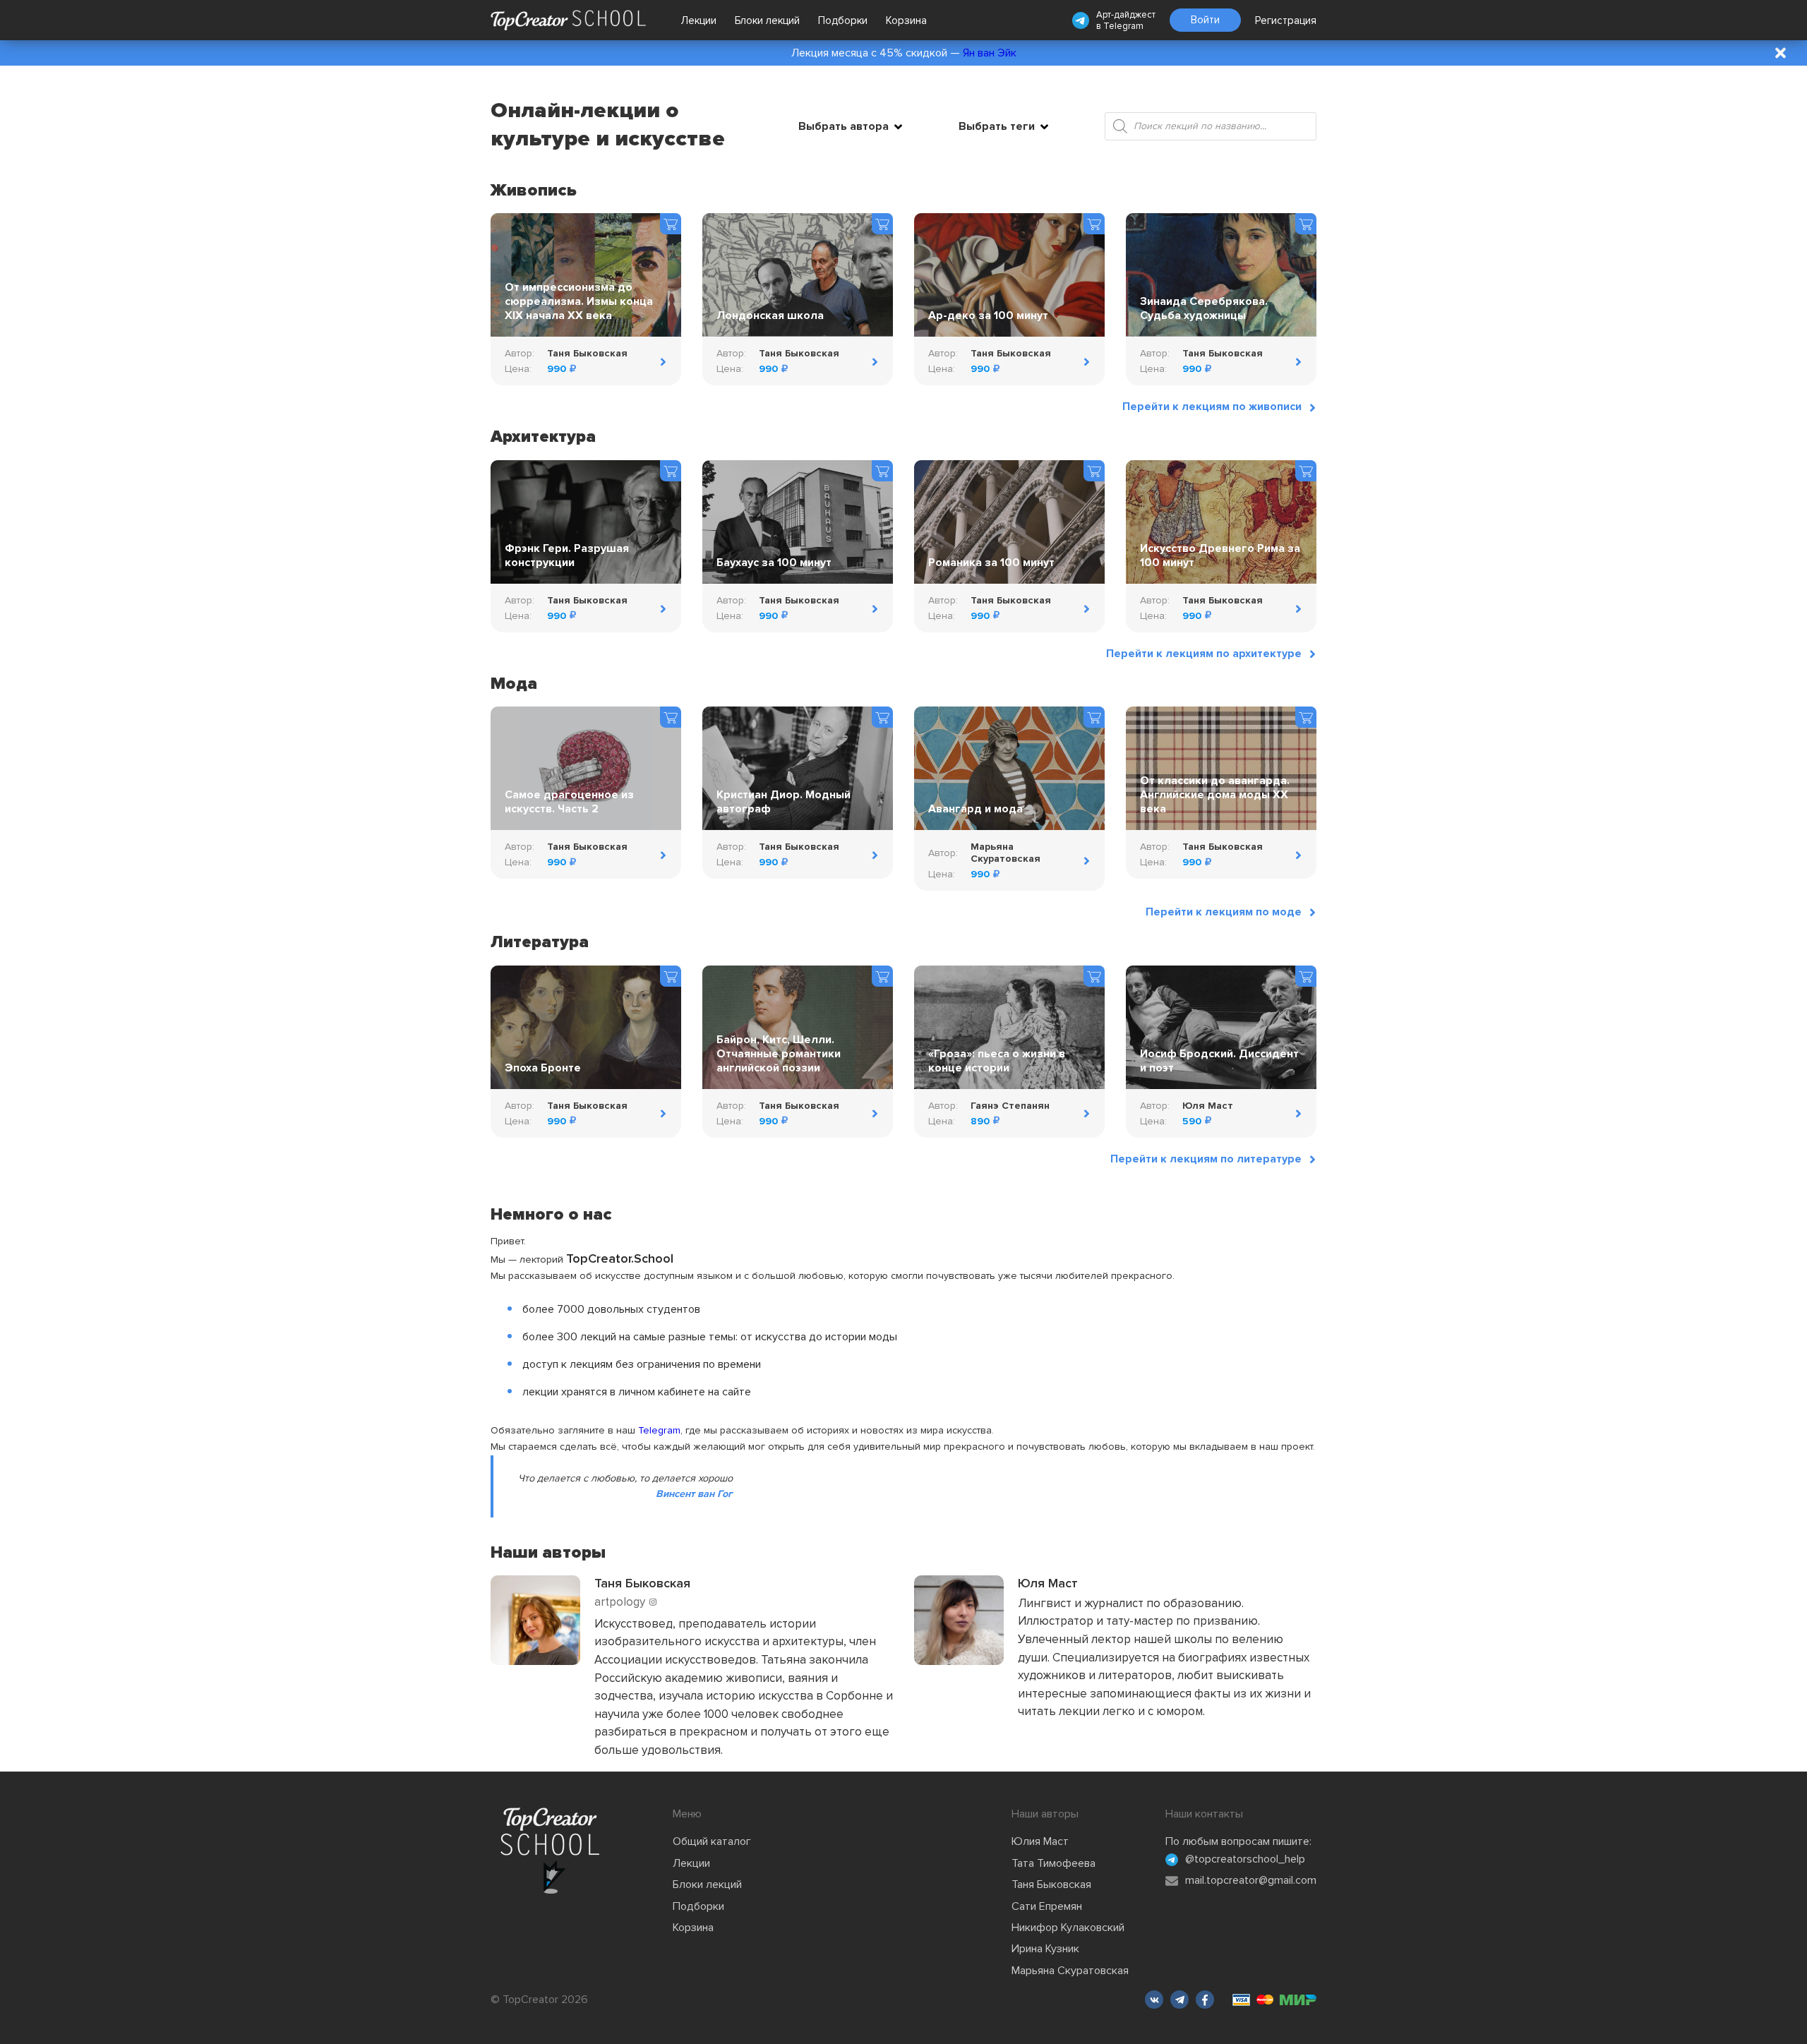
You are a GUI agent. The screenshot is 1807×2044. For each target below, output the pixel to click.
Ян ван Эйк (990, 53)
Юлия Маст (1040, 1841)
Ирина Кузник (1045, 1949)
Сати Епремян (1047, 1906)
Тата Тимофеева (1053, 1863)
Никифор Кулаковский (1068, 1928)
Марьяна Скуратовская (1070, 1971)
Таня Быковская (1051, 1884)
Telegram (1123, 26)
